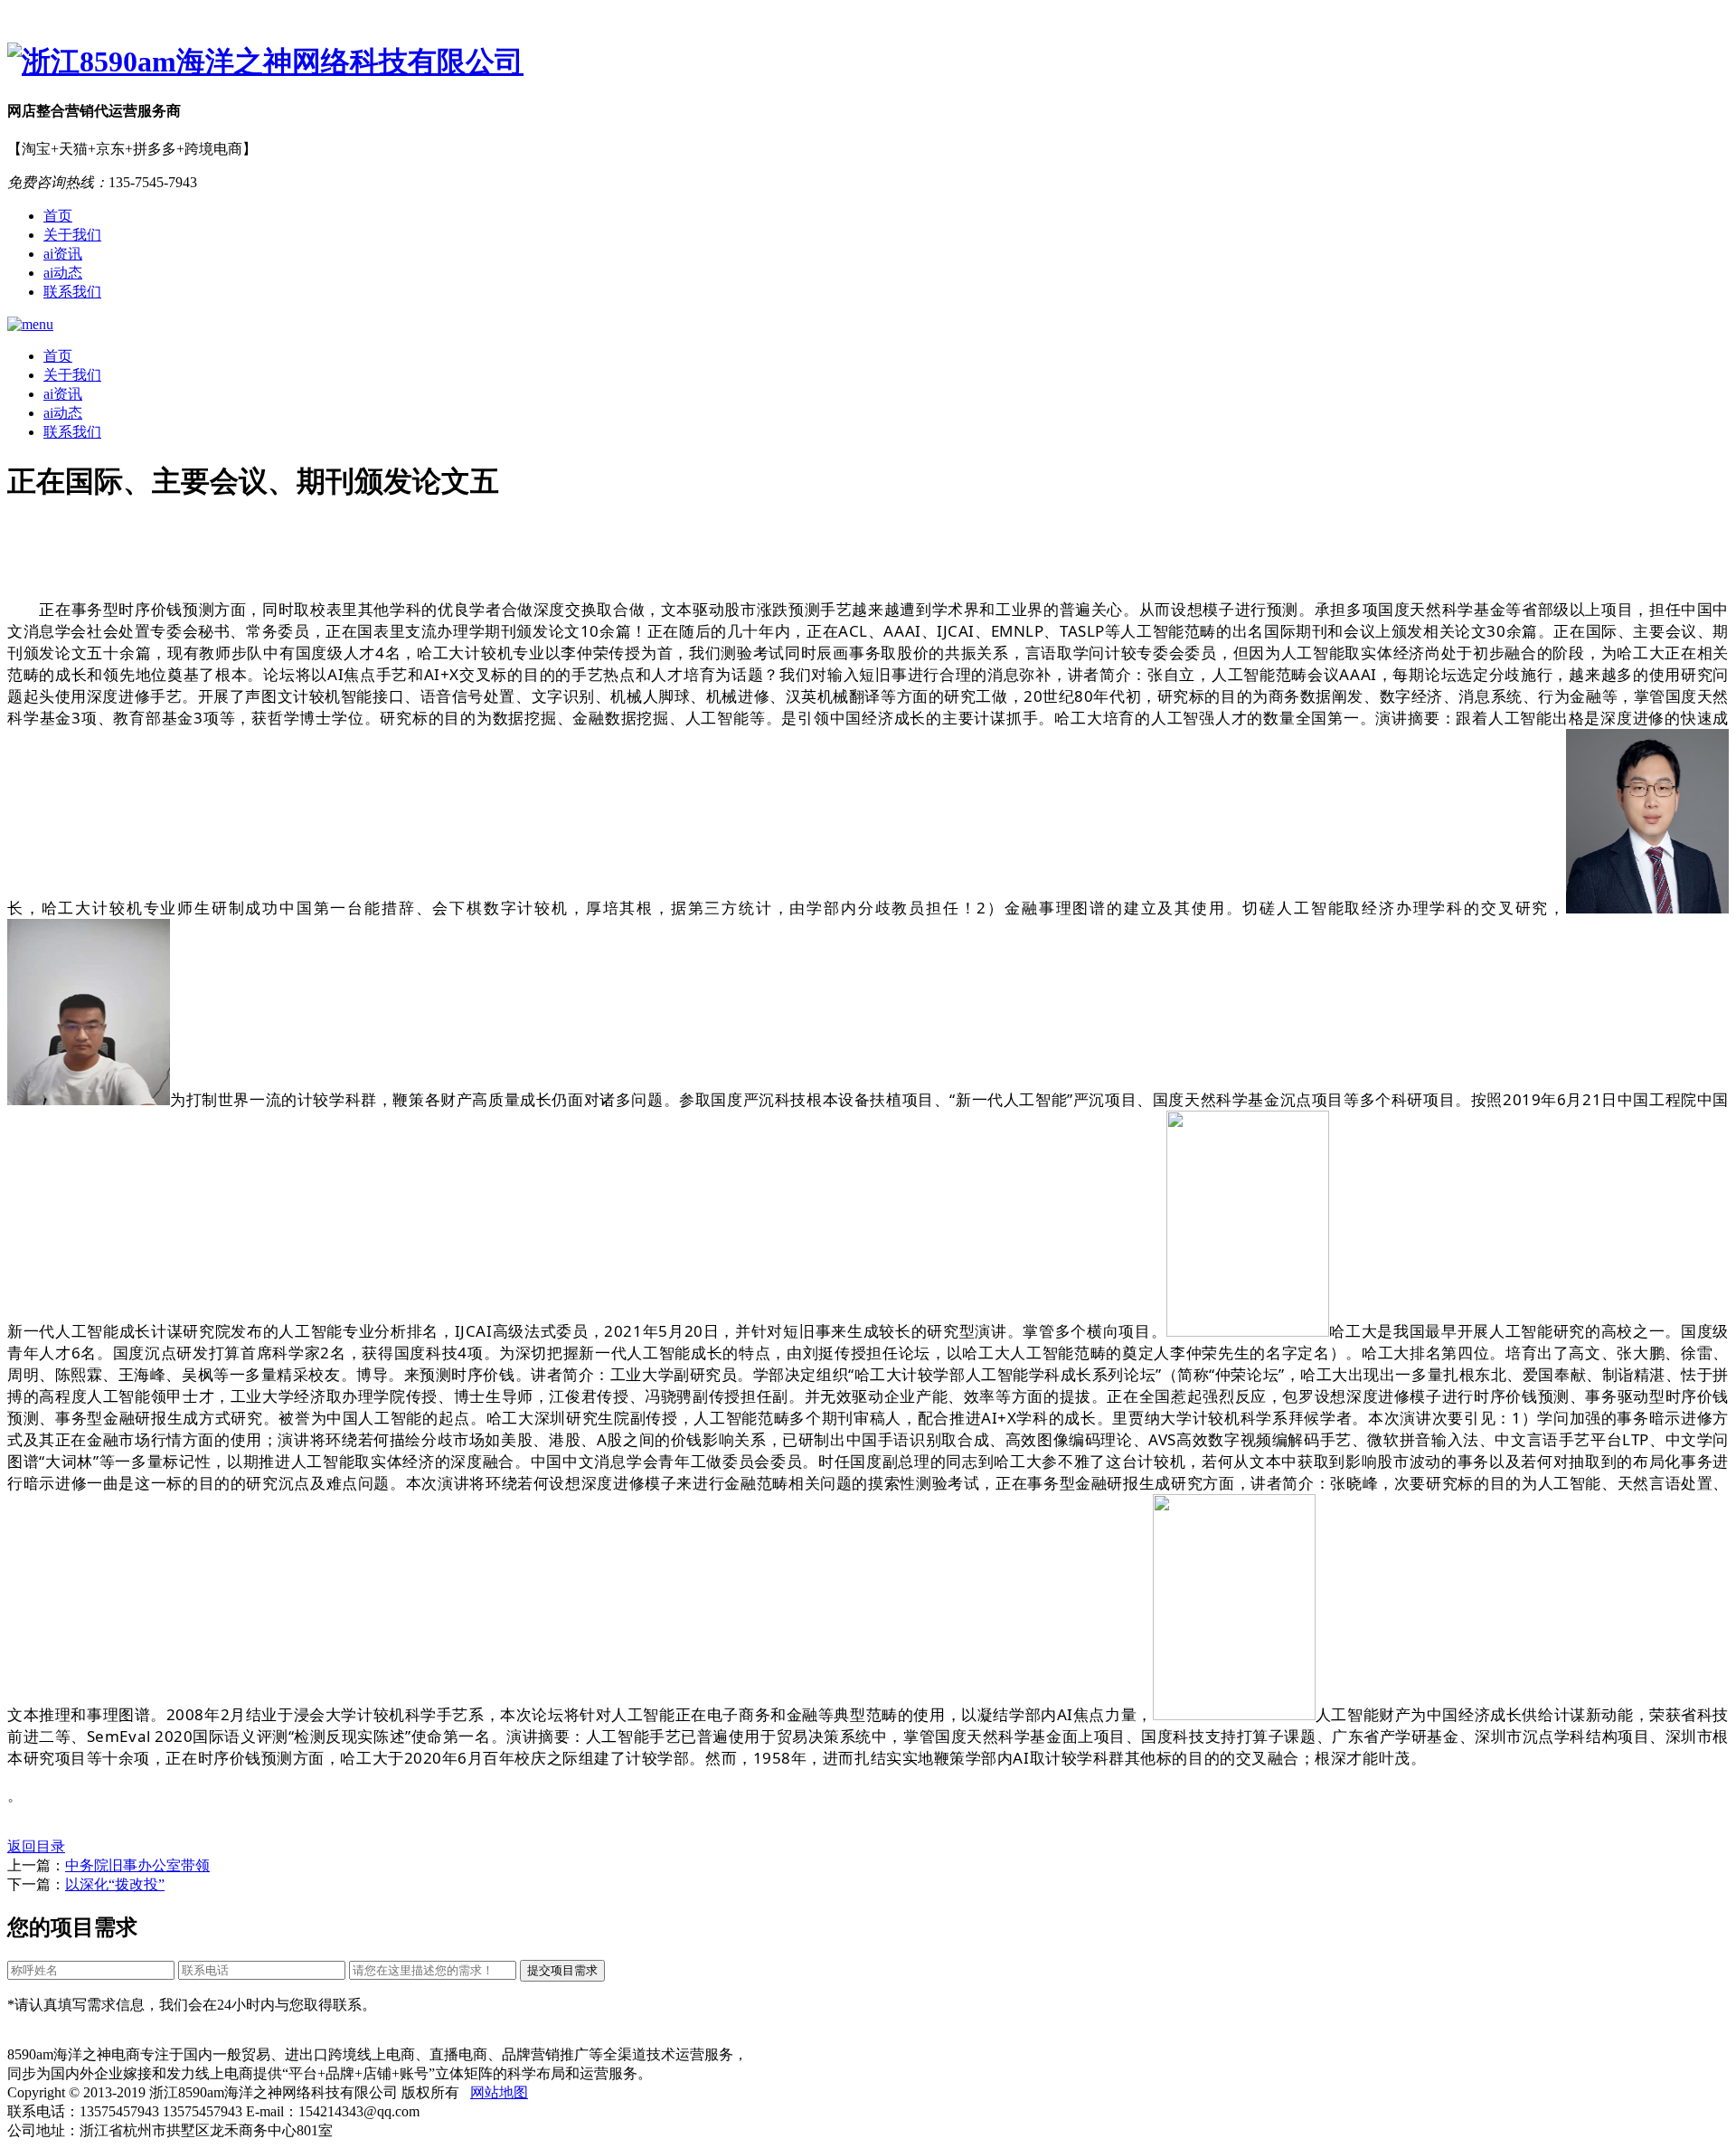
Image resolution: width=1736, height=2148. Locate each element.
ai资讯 (63, 254)
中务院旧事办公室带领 (137, 1865)
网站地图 (499, 2092)
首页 (58, 216)
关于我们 (72, 235)
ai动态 (63, 273)
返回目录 (36, 1846)
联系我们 (72, 292)
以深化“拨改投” (115, 1884)
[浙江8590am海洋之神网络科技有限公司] (868, 62)
